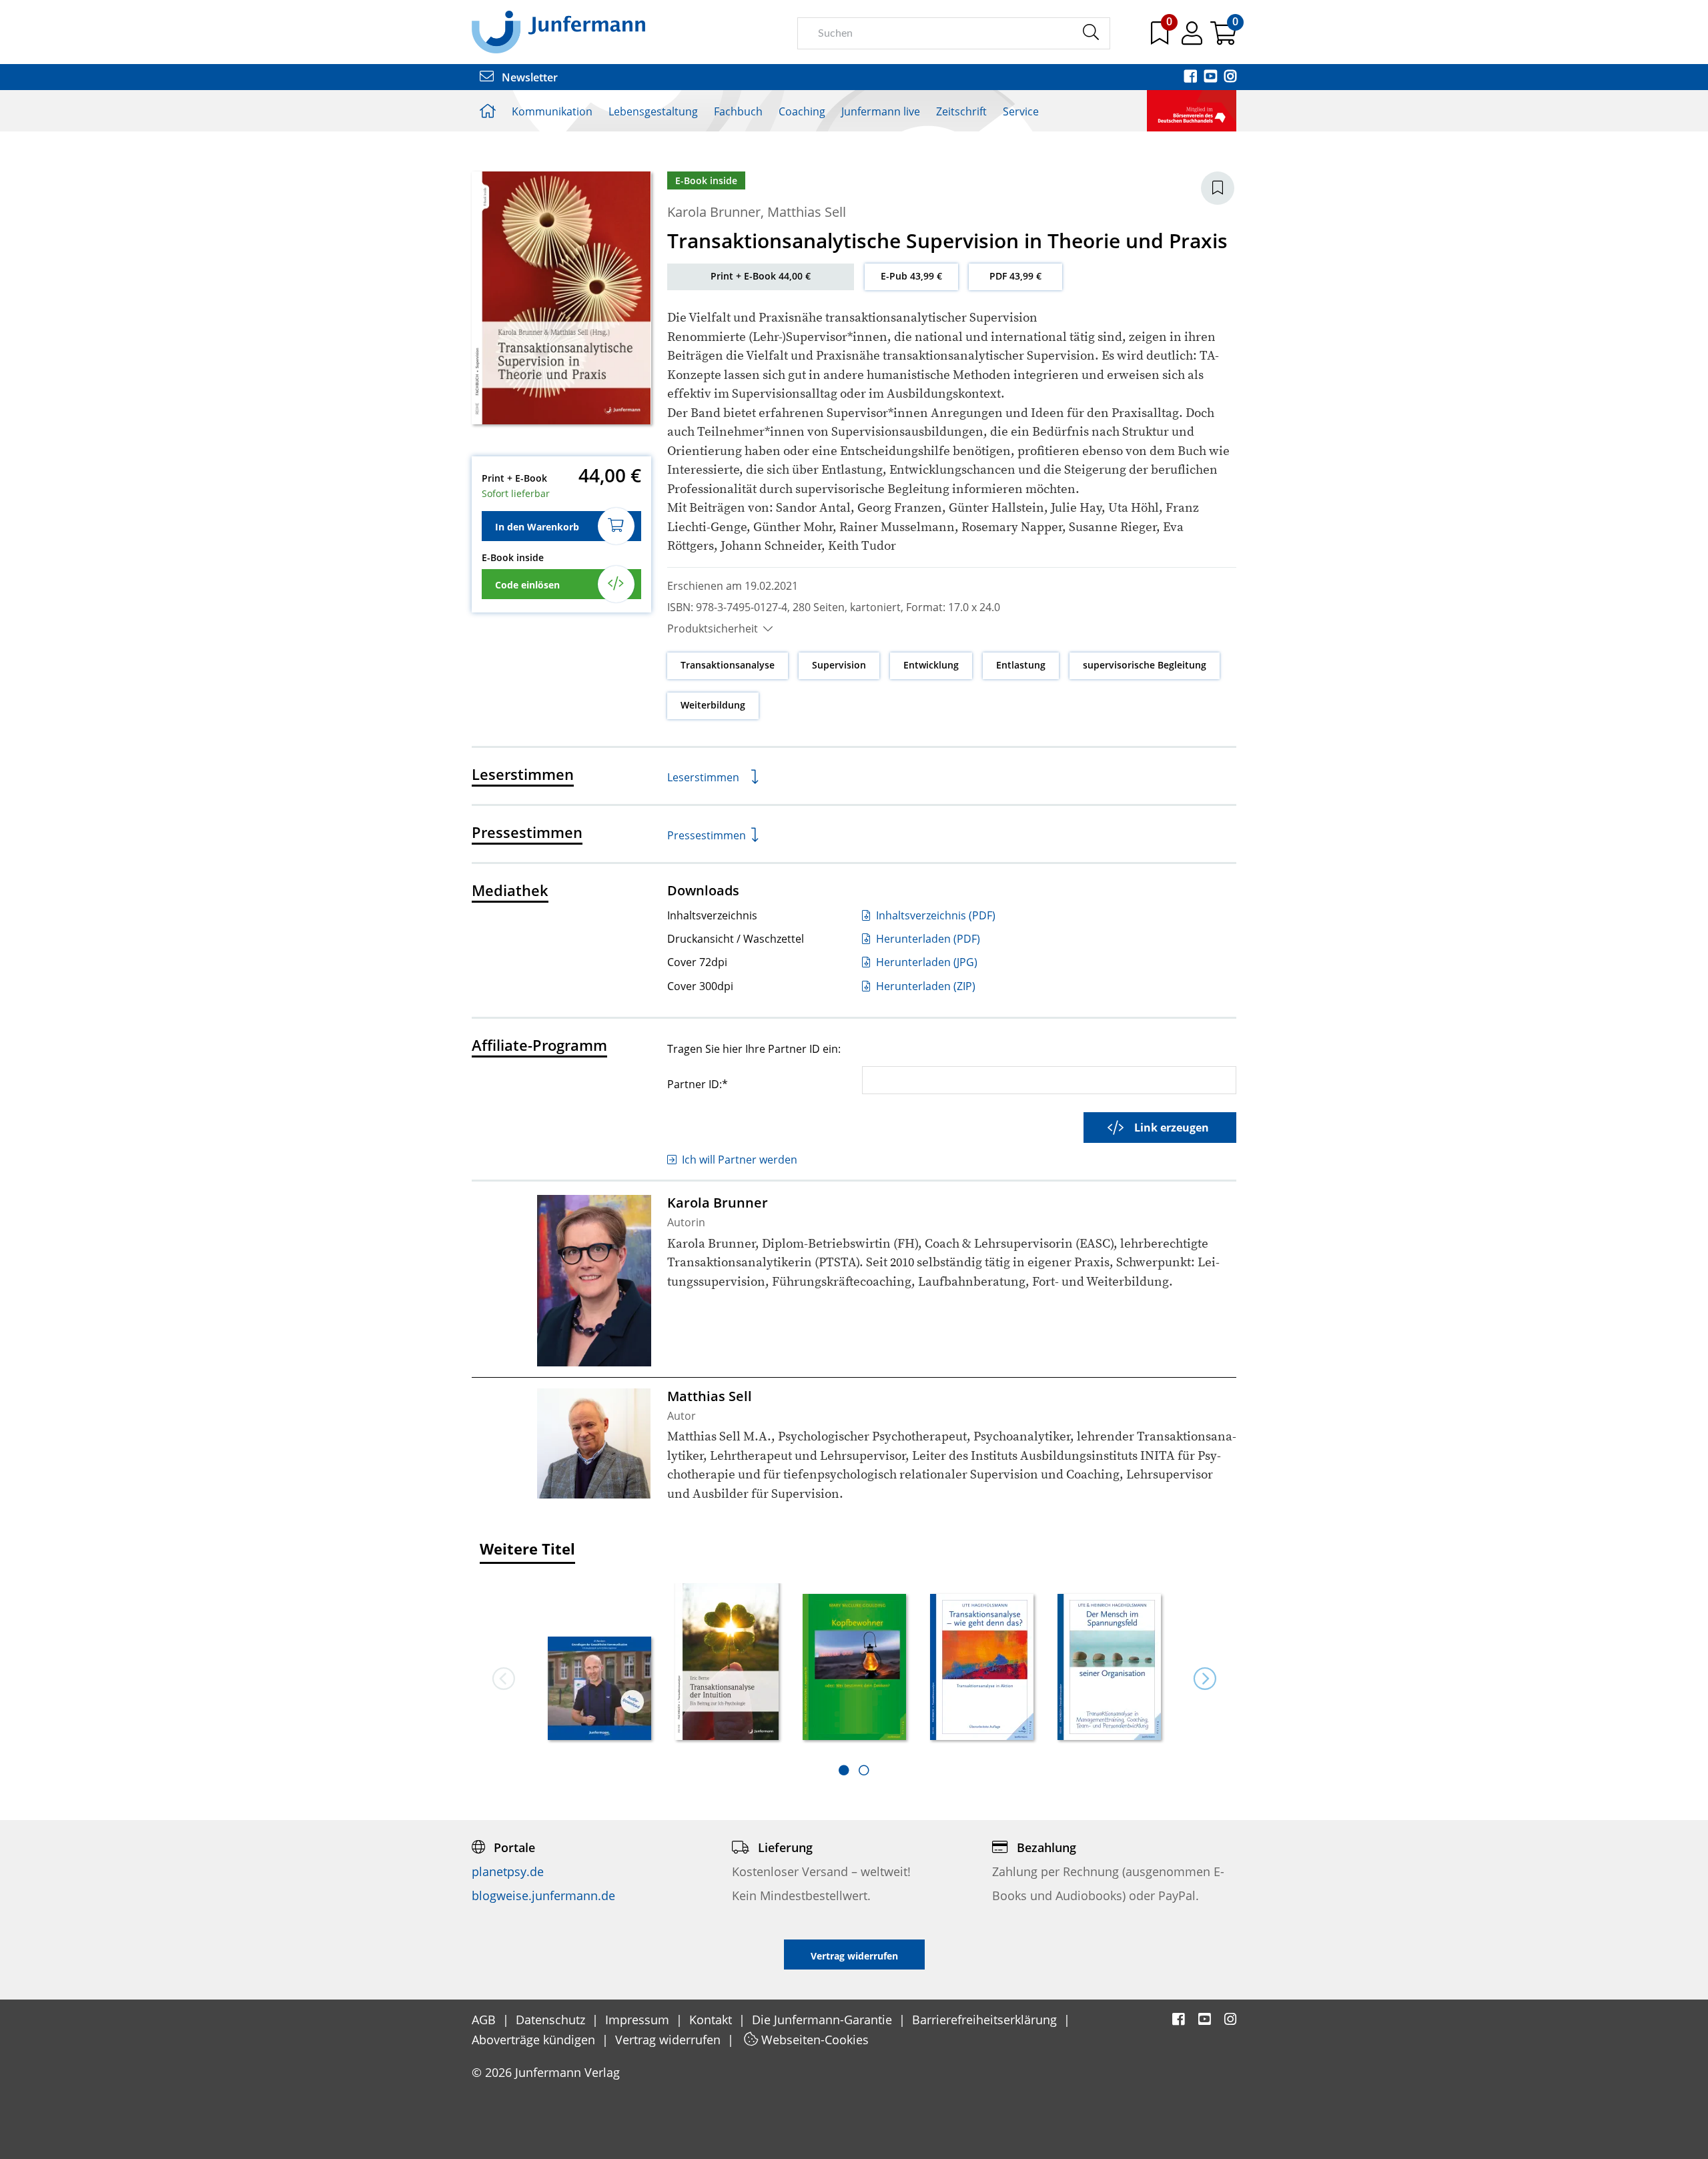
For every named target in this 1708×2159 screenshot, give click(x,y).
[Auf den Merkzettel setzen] (1218, 188)
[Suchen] (1091, 33)
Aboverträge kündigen (535, 2040)
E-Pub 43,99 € (911, 276)
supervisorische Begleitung (1145, 665)
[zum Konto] (1193, 38)
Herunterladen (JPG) (925, 962)
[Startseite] (558, 31)
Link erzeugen (1172, 1128)
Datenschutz (552, 2020)
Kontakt (712, 2020)
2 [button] (864, 1770)
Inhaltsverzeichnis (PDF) (934, 915)
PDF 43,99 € (1015, 276)
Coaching (802, 111)
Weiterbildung (713, 705)
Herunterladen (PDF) (927, 939)
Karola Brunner (714, 212)
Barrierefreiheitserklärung (986, 2020)
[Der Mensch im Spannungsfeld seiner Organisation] (1109, 1668)
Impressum (639, 2020)
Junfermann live (881, 111)
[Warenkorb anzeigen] (1223, 38)
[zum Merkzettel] (1161, 38)
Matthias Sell (807, 212)
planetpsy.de (508, 1871)
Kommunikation (552, 111)
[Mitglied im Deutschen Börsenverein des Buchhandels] (1192, 109)
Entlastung (1021, 665)
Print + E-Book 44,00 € (761, 276)
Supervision (839, 665)
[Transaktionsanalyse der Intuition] (727, 1662)
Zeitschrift (961, 111)
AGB (485, 2020)
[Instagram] (1230, 77)
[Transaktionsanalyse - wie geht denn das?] (982, 1668)
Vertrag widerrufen (670, 2040)
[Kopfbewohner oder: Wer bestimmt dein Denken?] (854, 1668)
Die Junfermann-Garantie (824, 2020)
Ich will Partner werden (740, 1160)
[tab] (844, 1770)
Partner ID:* (698, 1084)
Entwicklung (931, 665)
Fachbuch (738, 111)
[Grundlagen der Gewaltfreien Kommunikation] (599, 1690)
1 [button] (844, 1770)
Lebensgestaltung (653, 111)
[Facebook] (1192, 77)
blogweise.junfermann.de (543, 1895)
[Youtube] (1212, 77)
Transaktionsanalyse (728, 665)
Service (1021, 111)
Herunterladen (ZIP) (924, 986)
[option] (599, 1663)
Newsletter (528, 77)
